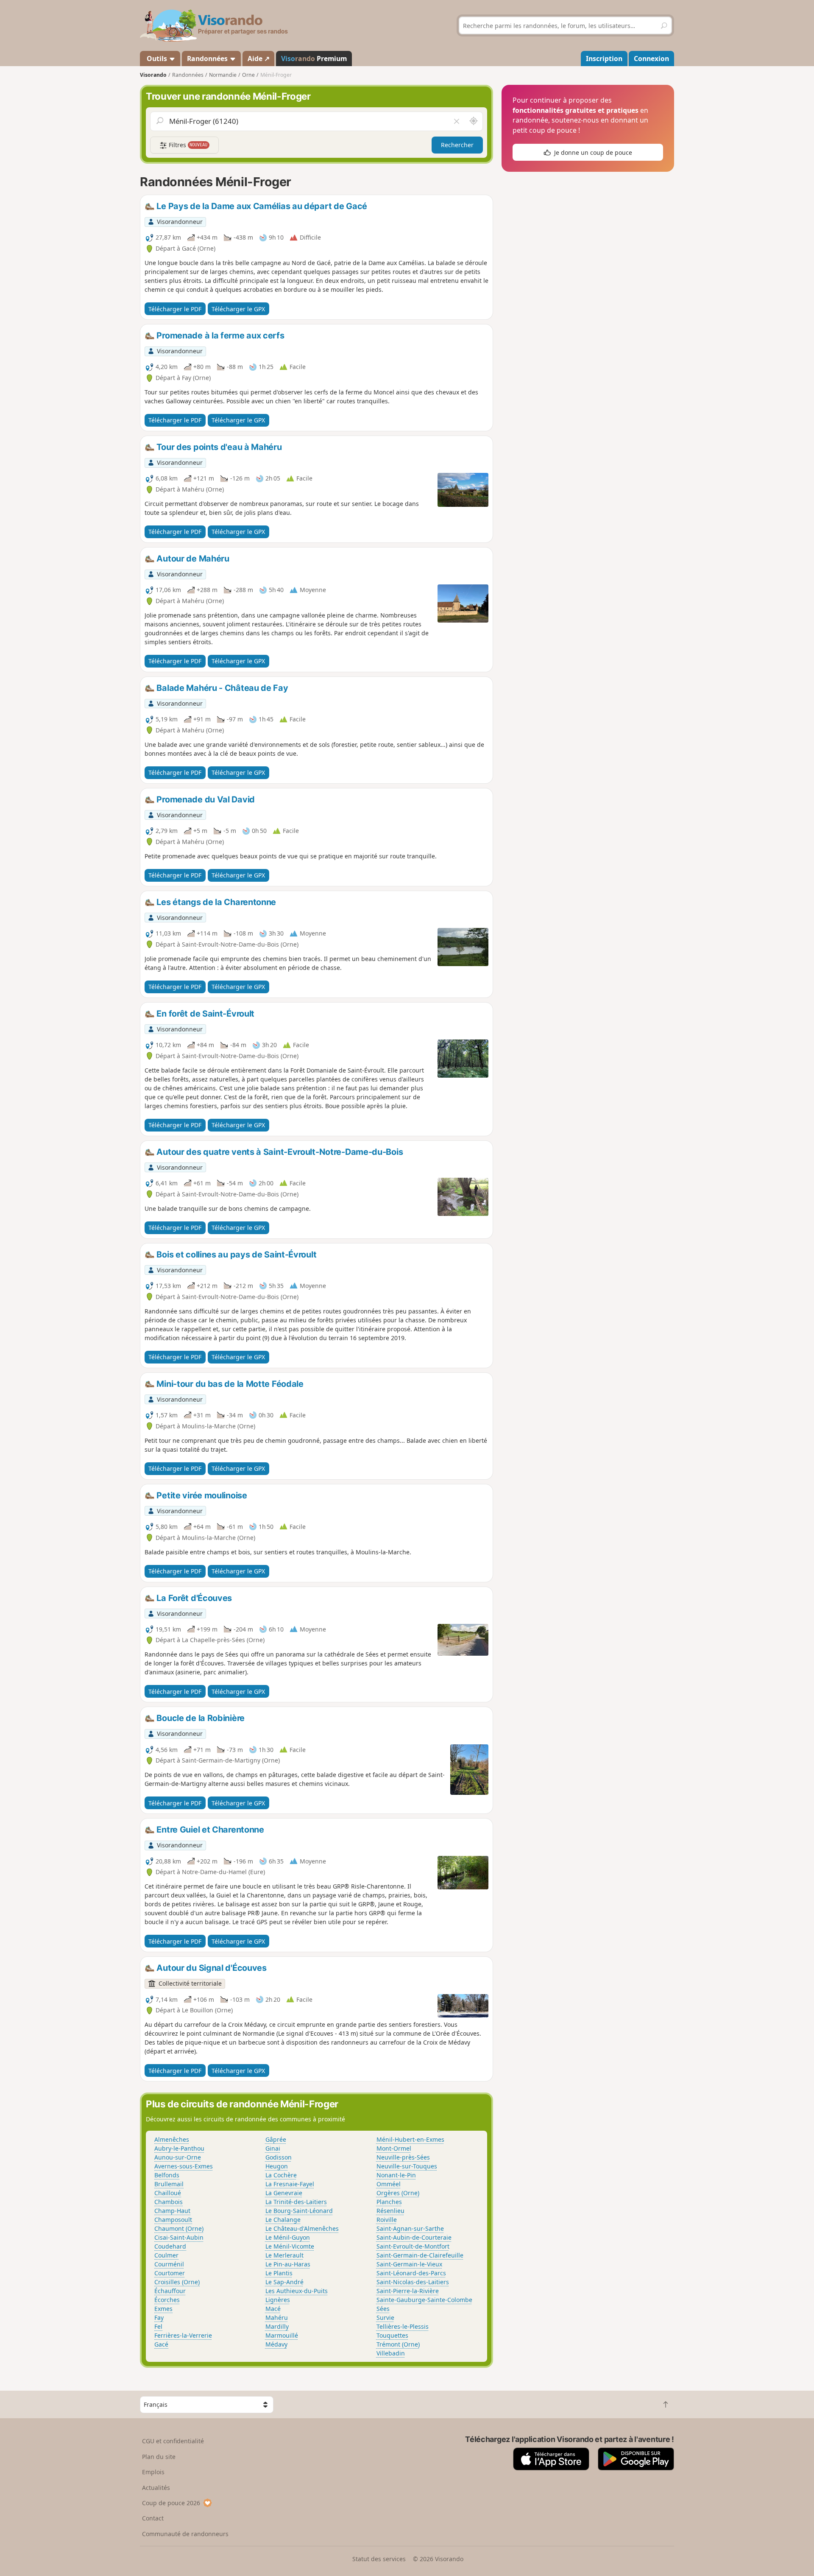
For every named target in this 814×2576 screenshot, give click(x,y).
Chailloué (168, 2193)
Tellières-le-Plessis (403, 2326)
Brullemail (169, 2184)
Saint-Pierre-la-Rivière (408, 2291)
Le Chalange (283, 2220)
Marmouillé (282, 2335)
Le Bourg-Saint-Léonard (299, 2211)
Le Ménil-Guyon (288, 2237)
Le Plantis (279, 2273)
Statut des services (379, 2559)
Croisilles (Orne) (177, 2282)
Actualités (156, 2488)
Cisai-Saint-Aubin (179, 2237)
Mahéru (277, 2318)
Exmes (163, 2309)
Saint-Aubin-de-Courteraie (414, 2237)
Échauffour (170, 2291)
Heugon (277, 2166)
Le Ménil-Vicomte (290, 2246)
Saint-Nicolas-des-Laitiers (413, 2282)
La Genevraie (284, 2193)
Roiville (387, 2220)
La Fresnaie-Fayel (290, 2184)
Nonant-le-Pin (396, 2175)
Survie (385, 2318)
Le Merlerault (284, 2255)
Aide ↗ (259, 59)
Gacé (161, 2344)
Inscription (604, 59)
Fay (159, 2318)
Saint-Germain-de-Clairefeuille (420, 2255)
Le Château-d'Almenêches (302, 2228)
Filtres (187, 145)
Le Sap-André (284, 2282)
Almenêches (172, 2139)
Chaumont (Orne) (179, 2228)
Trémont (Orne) (398, 2344)
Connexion (651, 59)
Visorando (153, 75)
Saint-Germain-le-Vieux (409, 2264)
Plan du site (159, 2457)
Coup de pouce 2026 (171, 2503)
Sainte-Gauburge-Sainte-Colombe (424, 2300)
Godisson (279, 2157)
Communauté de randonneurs (185, 2534)
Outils (157, 59)
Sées (383, 2309)
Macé (273, 2309)
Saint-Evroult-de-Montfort (413, 2246)
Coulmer (166, 2255)
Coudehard (170, 2246)
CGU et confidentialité (173, 2441)
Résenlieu (390, 2211)
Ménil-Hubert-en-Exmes (410, 2139)
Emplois (153, 2472)
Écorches (167, 2300)
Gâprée (276, 2139)
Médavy (276, 2344)
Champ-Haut (172, 2211)
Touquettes (392, 2335)
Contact (153, 2518)
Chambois (169, 2202)
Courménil (169, 2264)
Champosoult (173, 2220)
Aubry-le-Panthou (179, 2148)
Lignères (278, 2300)
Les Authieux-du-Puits (297, 2291)
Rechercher (457, 145)
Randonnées (208, 59)
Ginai (273, 2148)
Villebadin (391, 2353)
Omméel (389, 2184)
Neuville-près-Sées (403, 2157)
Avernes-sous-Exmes (184, 2166)
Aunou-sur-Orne (178, 2157)
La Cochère (281, 2175)
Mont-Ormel (394, 2148)
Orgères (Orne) (398, 2193)
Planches (389, 2202)
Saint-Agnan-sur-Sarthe (410, 2228)
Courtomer (170, 2273)
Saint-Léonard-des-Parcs (411, 2273)
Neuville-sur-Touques (407, 2166)
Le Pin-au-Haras (288, 2264)
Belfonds (167, 2175)
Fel (158, 2326)
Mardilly (277, 2326)
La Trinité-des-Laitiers (296, 2202)
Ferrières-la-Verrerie (183, 2335)
